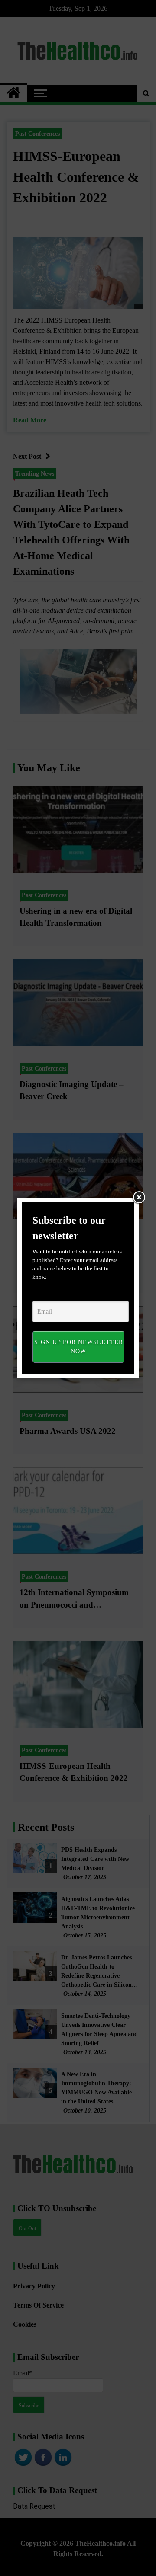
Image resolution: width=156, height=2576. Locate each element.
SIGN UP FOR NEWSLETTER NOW (79, 1347)
